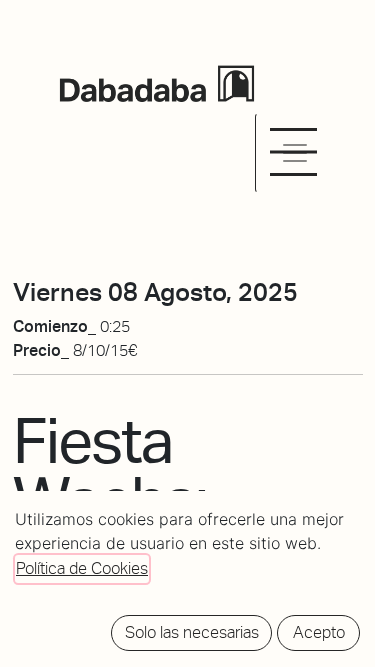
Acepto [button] (319, 632)
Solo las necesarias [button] (192, 632)
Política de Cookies (82, 568)
